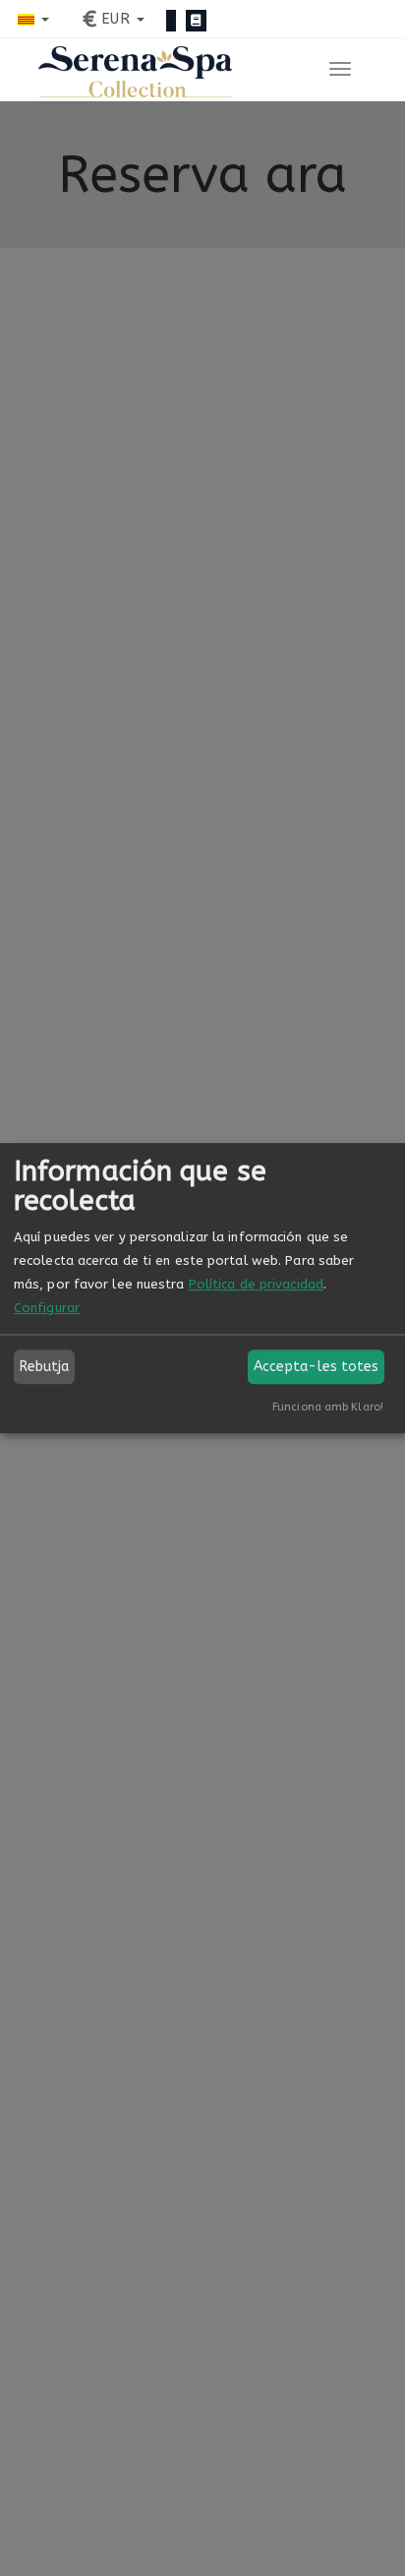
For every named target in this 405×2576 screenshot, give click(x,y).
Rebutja (45, 1367)
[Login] (171, 21)
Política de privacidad (256, 1284)
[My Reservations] (196, 21)
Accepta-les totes (317, 1367)
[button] (33, 19)
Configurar (47, 1308)
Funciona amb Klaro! (328, 1407)
